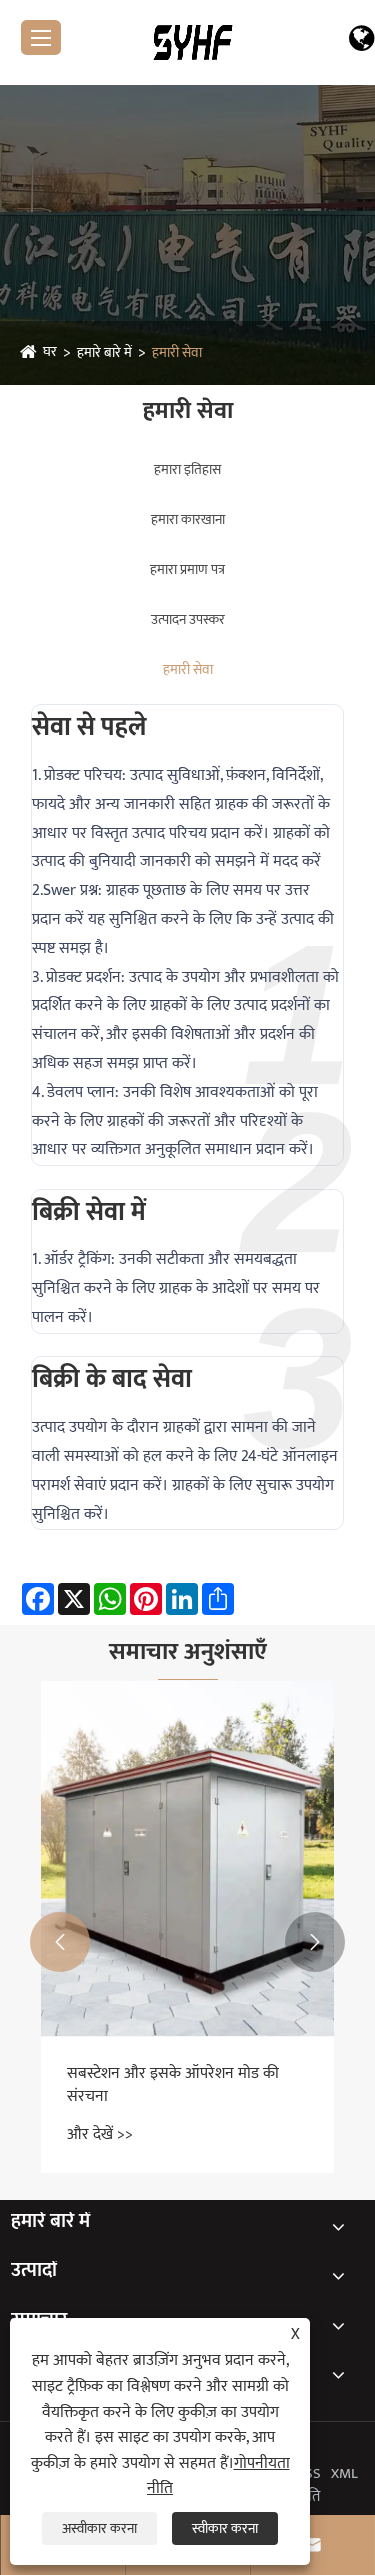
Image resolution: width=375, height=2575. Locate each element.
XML (344, 2473)
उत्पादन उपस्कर (188, 619)
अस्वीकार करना (99, 2528)
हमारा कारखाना (188, 519)
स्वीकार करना (225, 2528)
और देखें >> (100, 2134)
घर (50, 351)
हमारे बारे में (104, 352)
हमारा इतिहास (187, 469)
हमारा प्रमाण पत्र (187, 569)
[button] (60, 1942)
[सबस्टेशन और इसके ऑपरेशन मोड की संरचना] (187, 1859)
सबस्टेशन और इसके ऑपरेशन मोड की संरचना (173, 2085)
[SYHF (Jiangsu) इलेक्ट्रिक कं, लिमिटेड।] (193, 42)
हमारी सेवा (177, 352)
